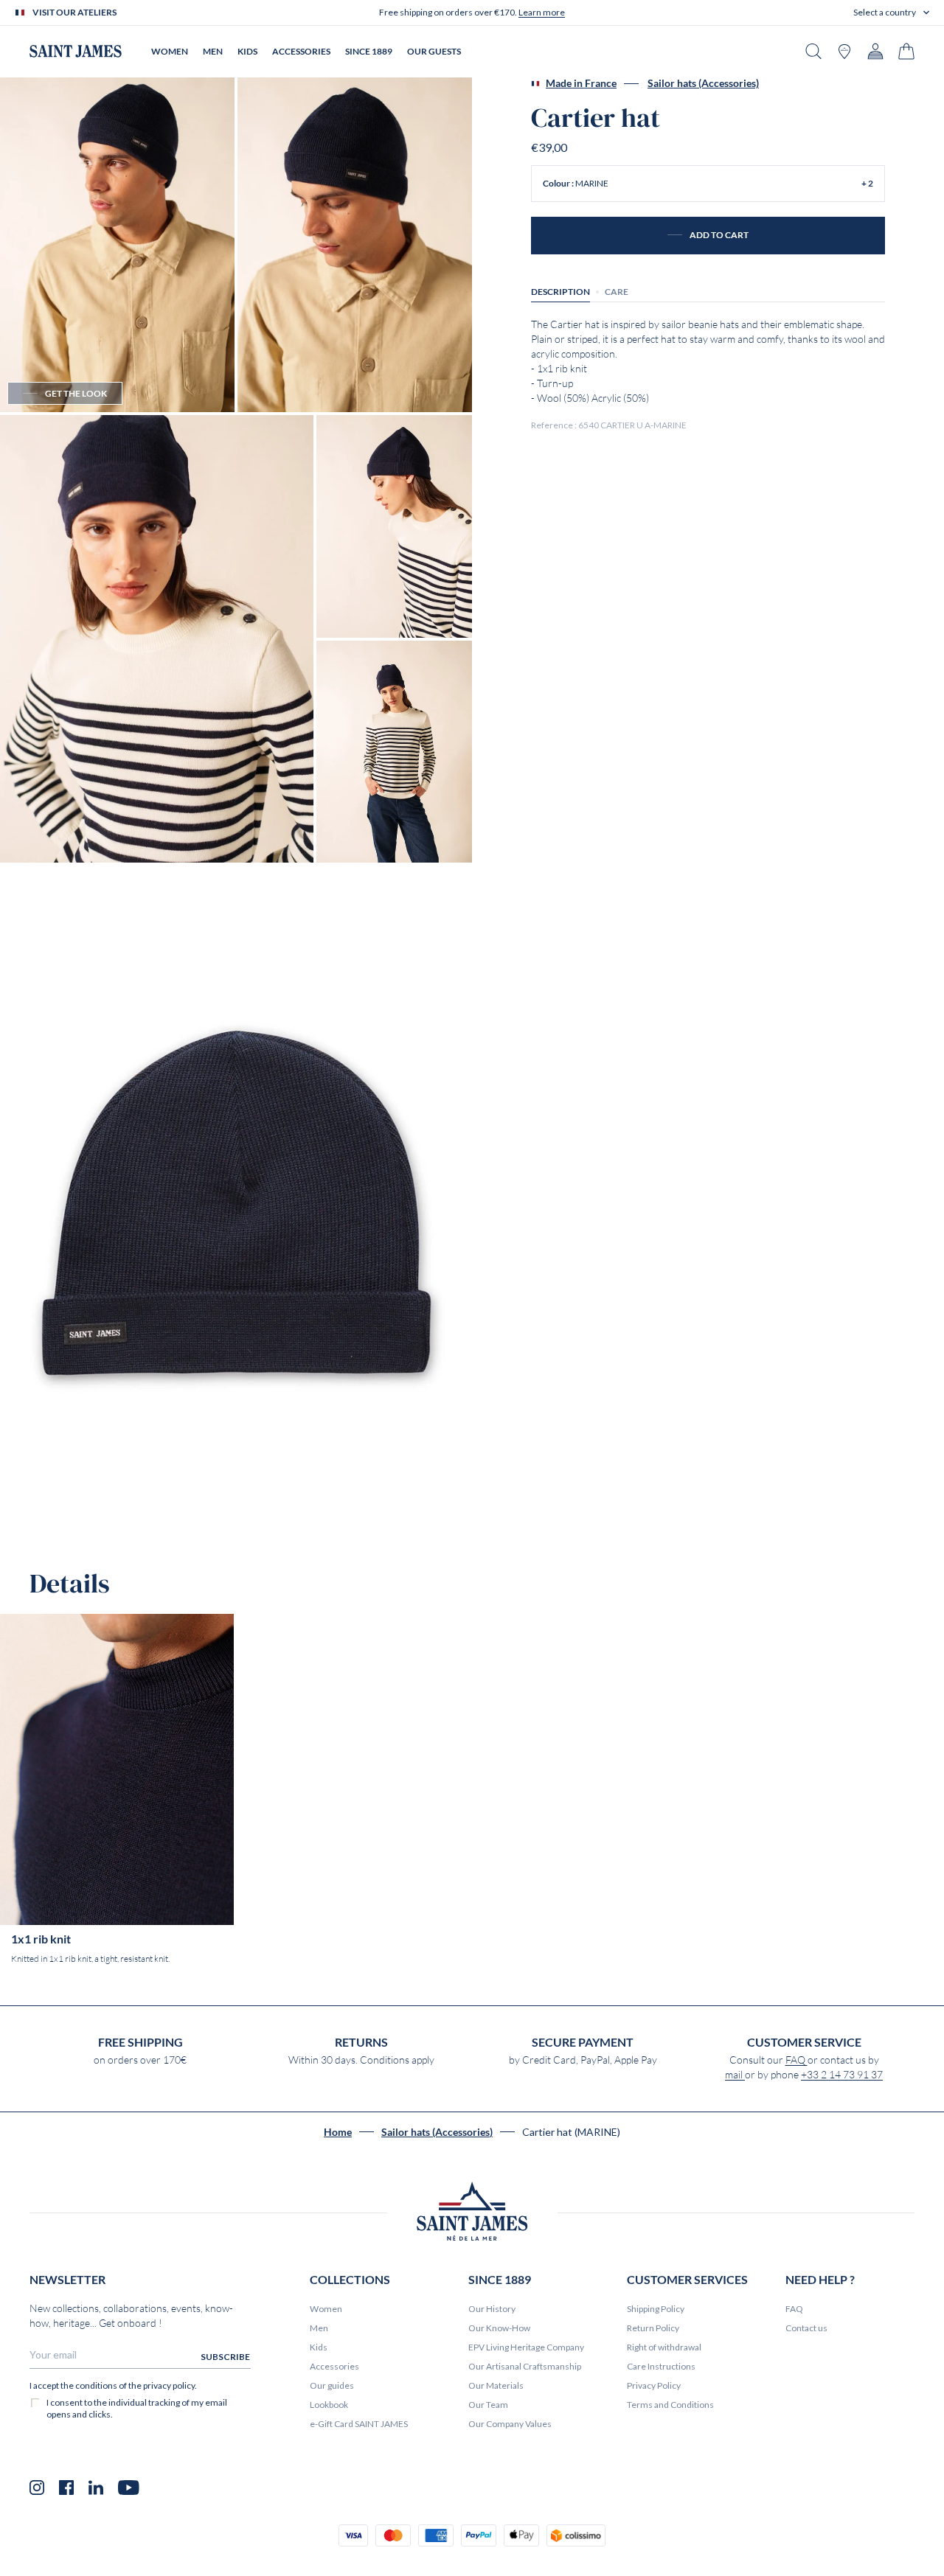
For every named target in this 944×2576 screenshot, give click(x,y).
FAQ (796, 2060)
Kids (319, 2347)
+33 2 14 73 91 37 (842, 2075)
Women (326, 2309)
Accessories (334, 2366)
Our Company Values (510, 2424)
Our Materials (496, 2385)
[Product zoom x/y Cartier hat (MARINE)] (117, 245)
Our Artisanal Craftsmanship (525, 2366)
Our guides (332, 2385)
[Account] (875, 51)
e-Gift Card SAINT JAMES (359, 2424)
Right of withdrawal (664, 2347)
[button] (891, 13)
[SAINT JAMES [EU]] (76, 51)
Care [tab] (617, 292)
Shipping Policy (656, 2309)
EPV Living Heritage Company (526, 2347)
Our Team (488, 2405)
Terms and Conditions (670, 2405)
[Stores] (844, 51)
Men (319, 2328)
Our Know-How (499, 2328)
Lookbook (329, 2405)
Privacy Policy (654, 2385)
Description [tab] (560, 292)
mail (735, 2075)
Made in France (581, 83)
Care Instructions (661, 2366)
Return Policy (653, 2328)
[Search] (813, 51)
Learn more (542, 12)
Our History (492, 2309)
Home (338, 2132)
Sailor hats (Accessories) (703, 83)
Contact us (806, 2328)
